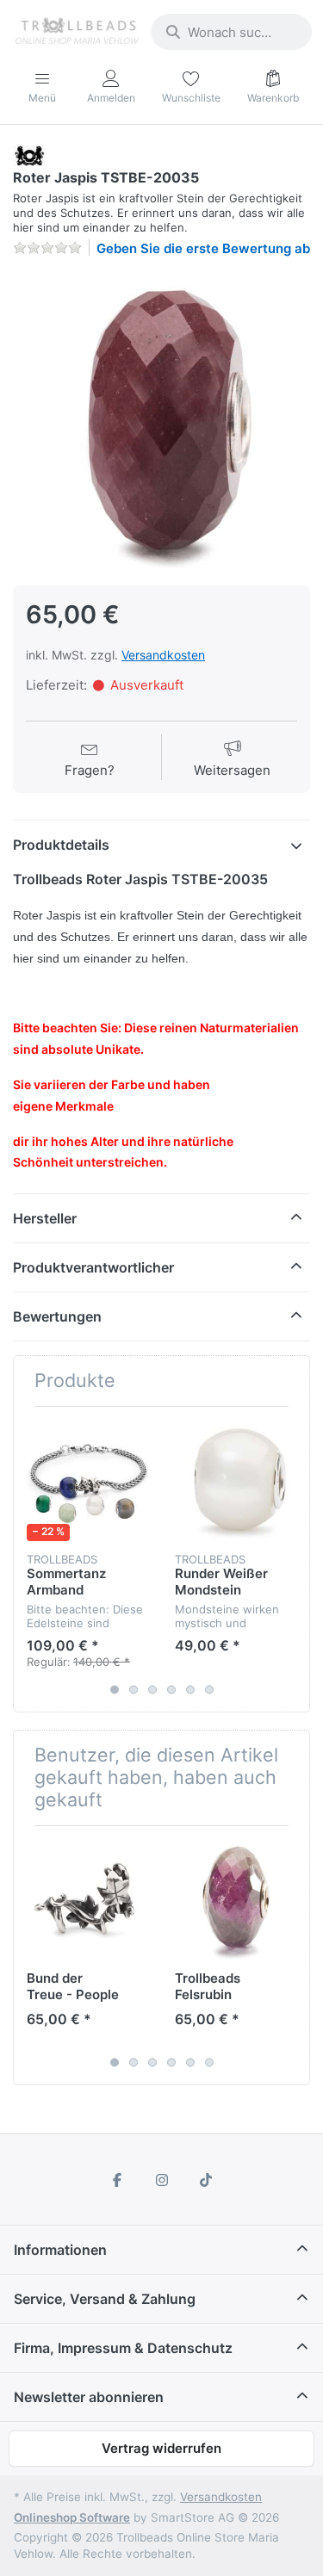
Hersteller (45, 1218)
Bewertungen (57, 1316)
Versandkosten (163, 655)
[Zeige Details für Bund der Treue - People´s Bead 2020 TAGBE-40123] (87, 1900)
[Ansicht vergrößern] (161, 420)
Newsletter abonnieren (89, 2397)
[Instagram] (162, 2180)
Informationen (60, 2250)
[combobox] (231, 32)
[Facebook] (117, 2180)
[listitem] (161, 420)
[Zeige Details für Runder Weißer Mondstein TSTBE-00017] (236, 1480)
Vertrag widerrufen (161, 2448)
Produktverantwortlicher (93, 1267)
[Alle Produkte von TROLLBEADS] (29, 155)
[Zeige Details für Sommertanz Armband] (87, 1480)
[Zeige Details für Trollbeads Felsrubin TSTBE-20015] (236, 1900)
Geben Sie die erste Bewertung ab (203, 248)
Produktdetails (61, 845)
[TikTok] (206, 2180)
